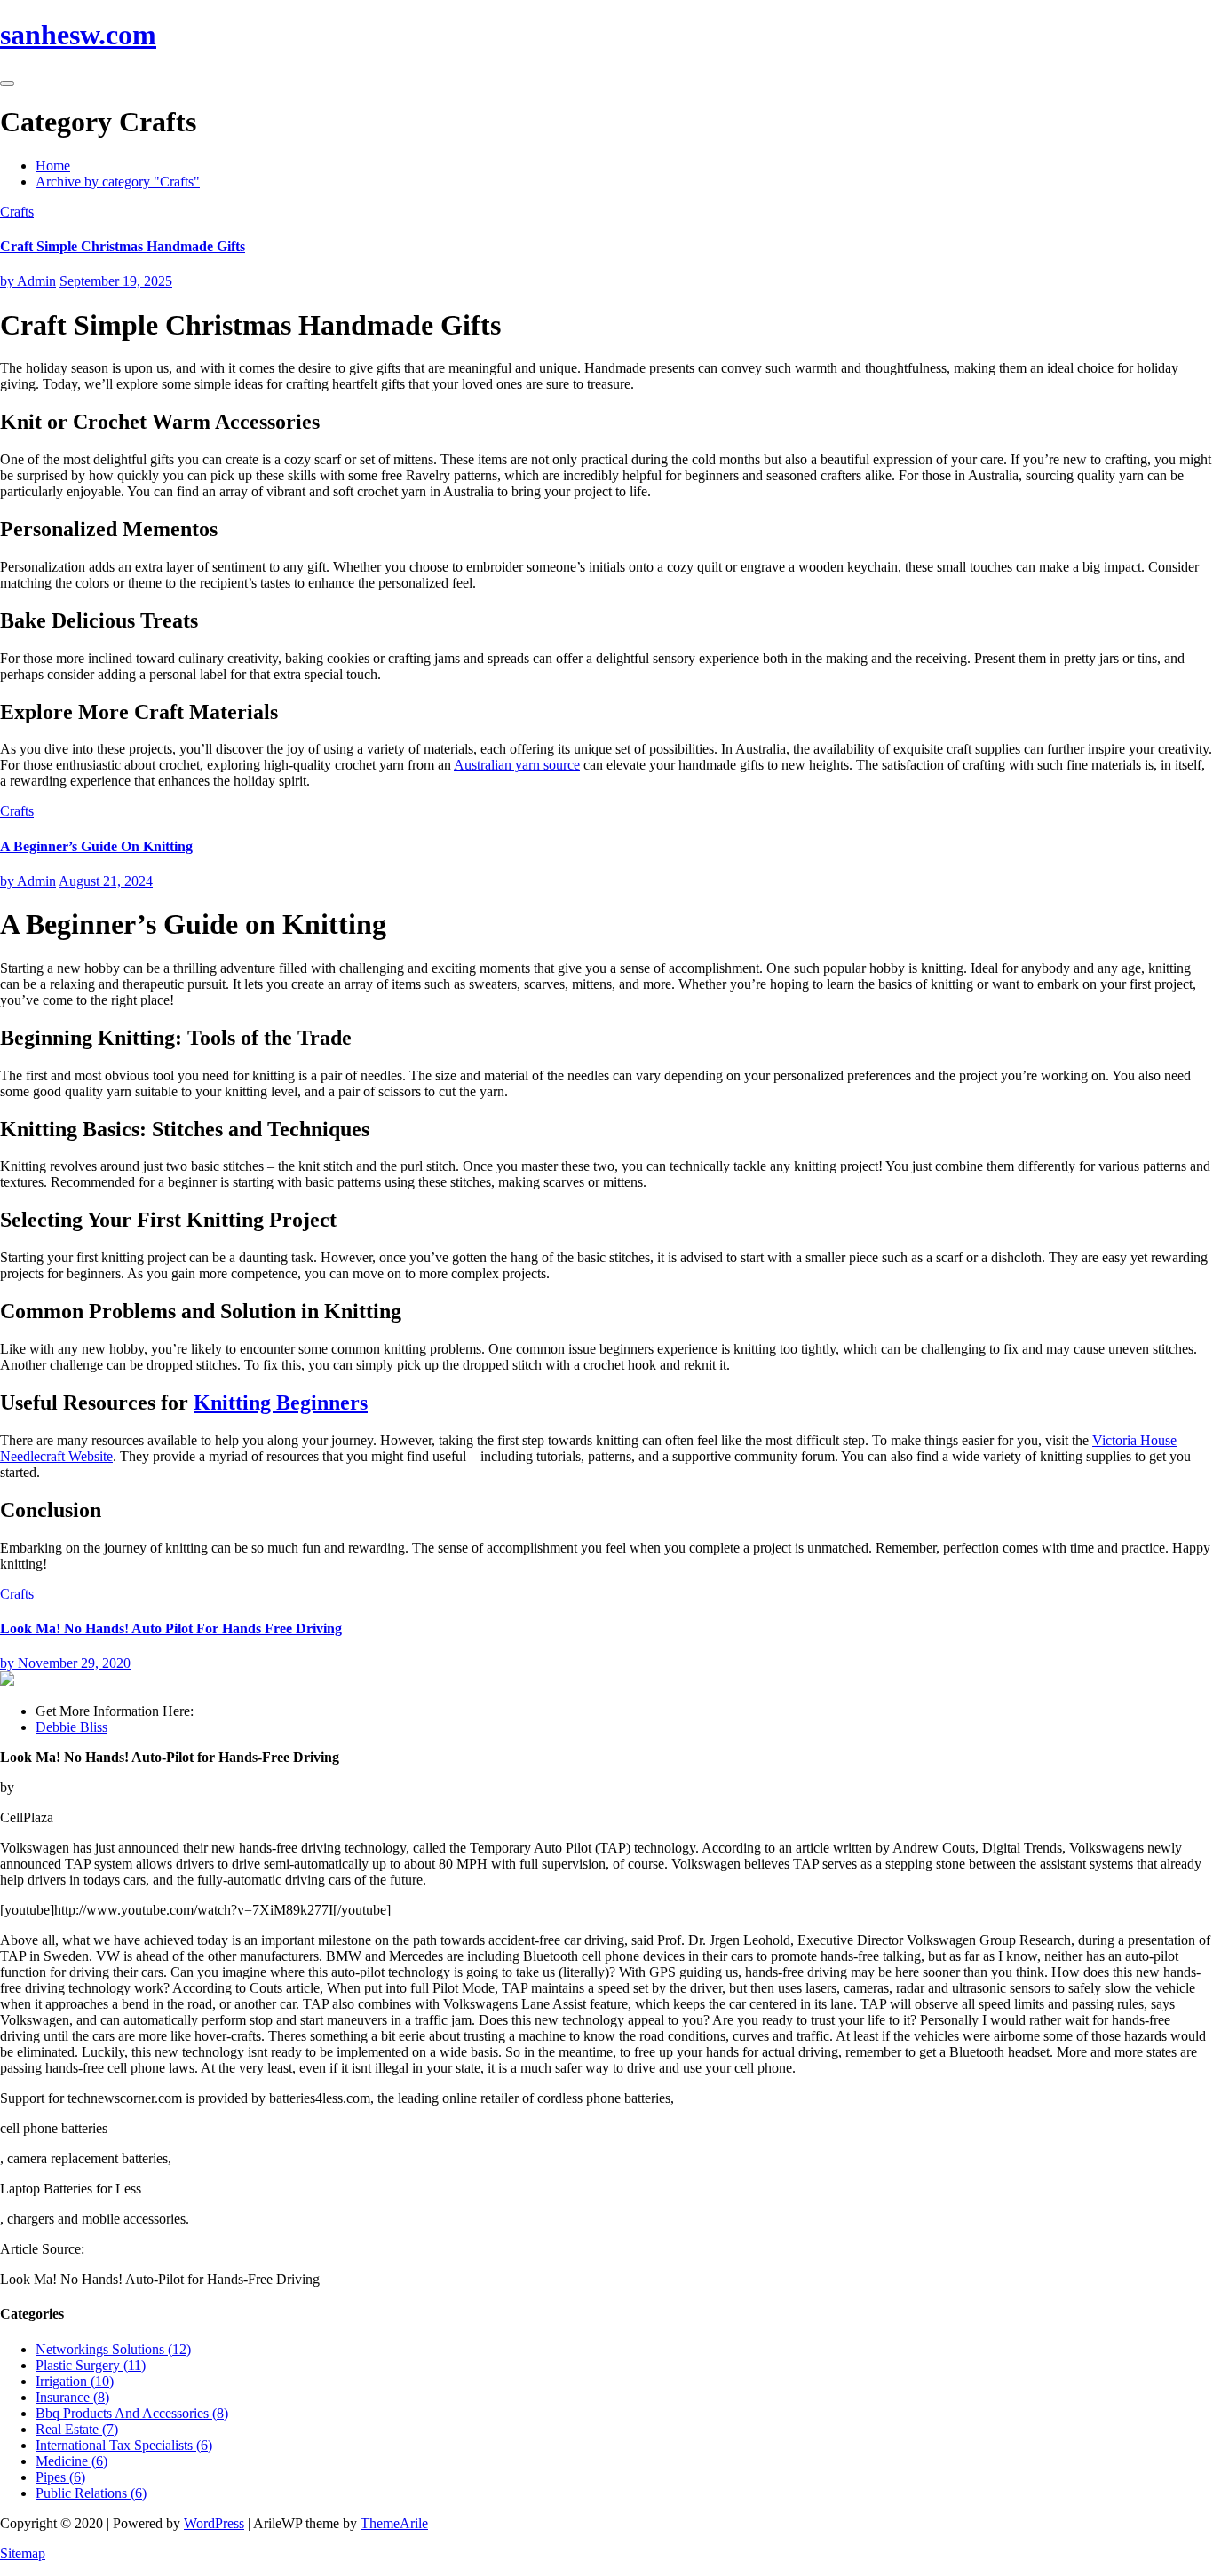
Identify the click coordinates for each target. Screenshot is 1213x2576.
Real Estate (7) (77, 2429)
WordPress (214, 2523)
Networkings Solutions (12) (113, 2349)
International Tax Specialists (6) (124, 2445)
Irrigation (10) (75, 2381)
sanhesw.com (78, 35)
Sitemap (23, 2553)
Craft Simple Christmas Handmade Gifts (123, 246)
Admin (28, 281)
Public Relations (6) (91, 2493)
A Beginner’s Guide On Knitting (96, 846)
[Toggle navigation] (7, 83)
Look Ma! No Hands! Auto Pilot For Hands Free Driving (171, 1628)
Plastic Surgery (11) (91, 2365)
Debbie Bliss (71, 1727)
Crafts (17, 212)
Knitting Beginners (281, 1403)
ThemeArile (394, 2523)
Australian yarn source (517, 765)
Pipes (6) (60, 2477)
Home (53, 166)
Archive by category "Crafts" (118, 182)
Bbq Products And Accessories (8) (132, 2413)
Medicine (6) (71, 2461)
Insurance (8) (72, 2397)
